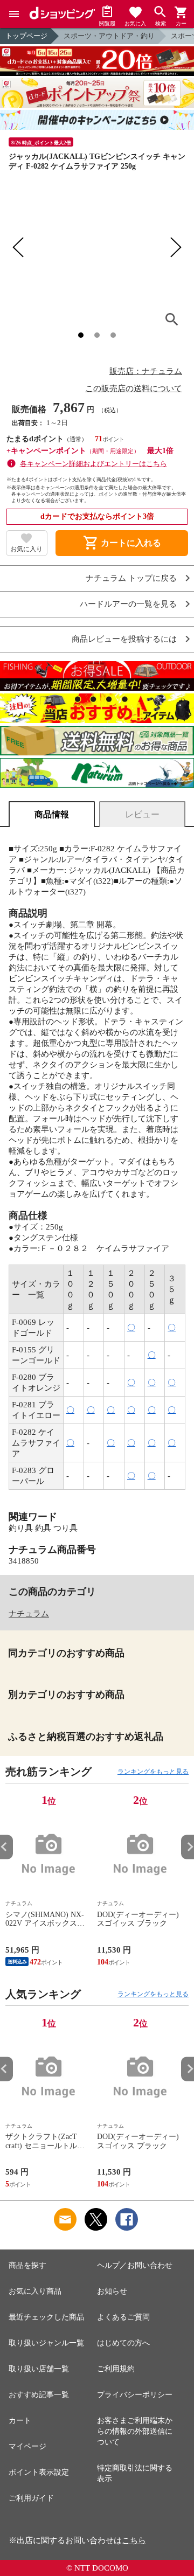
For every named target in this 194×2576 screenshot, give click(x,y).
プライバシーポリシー (135, 2395)
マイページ (27, 2446)
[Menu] (14, 14)
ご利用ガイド (31, 2498)
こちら (134, 2540)
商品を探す (27, 2265)
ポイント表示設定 (39, 2472)
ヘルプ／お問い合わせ (135, 2265)
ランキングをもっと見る (153, 1772)
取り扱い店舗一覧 (39, 2369)
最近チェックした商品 (46, 2317)
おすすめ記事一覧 (39, 2395)
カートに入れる (122, 543)
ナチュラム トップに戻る (131, 578)
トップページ (26, 36)
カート (20, 2421)
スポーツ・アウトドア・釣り (109, 36)
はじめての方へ (123, 2343)
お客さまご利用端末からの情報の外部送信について (135, 2431)
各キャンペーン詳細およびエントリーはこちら (93, 464)
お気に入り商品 (35, 2291)
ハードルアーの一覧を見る (128, 604)
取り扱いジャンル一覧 (46, 2343)
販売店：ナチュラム (146, 371)
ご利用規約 (116, 2369)
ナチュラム (29, 1614)
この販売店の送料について (134, 388)
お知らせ (112, 2291)
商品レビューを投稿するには (124, 639)
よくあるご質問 (123, 2317)
